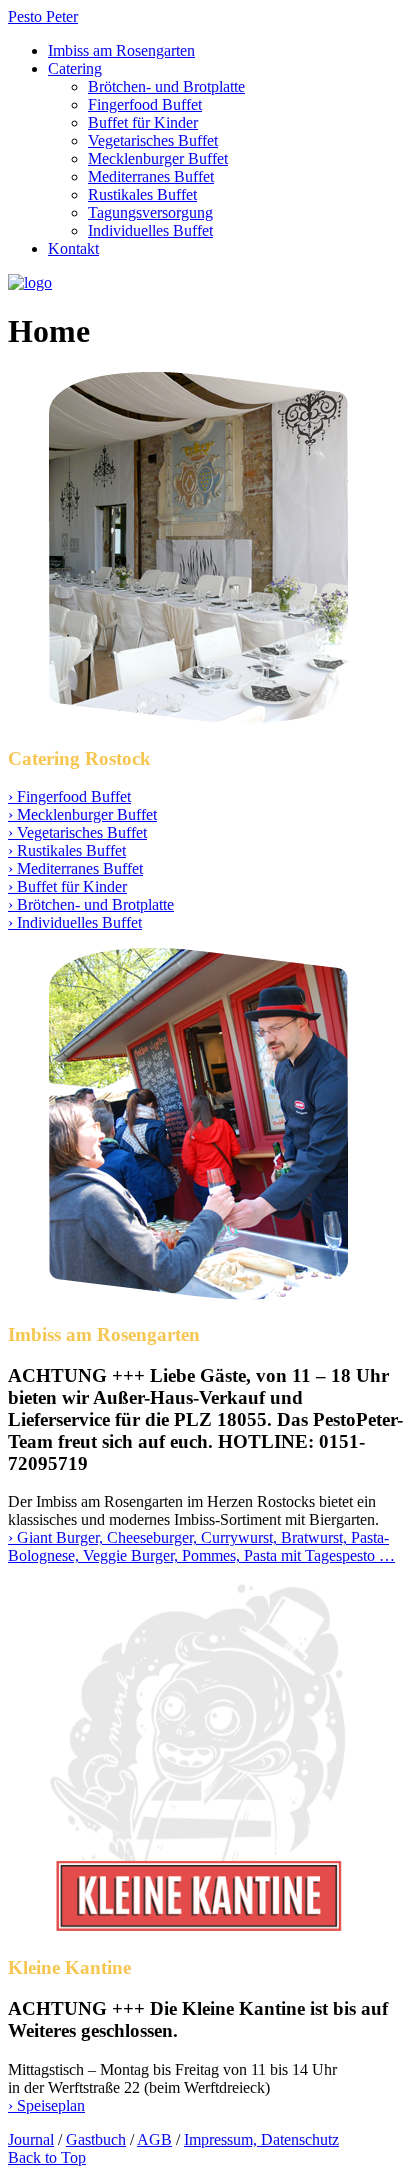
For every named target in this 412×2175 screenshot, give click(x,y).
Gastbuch (96, 2139)
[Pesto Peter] (30, 282)
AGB (154, 2139)
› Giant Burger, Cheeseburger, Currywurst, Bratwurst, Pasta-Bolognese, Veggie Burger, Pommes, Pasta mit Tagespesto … (201, 1546)
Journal (31, 2139)
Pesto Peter (43, 16)
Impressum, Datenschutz (261, 2139)
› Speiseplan (46, 2105)
